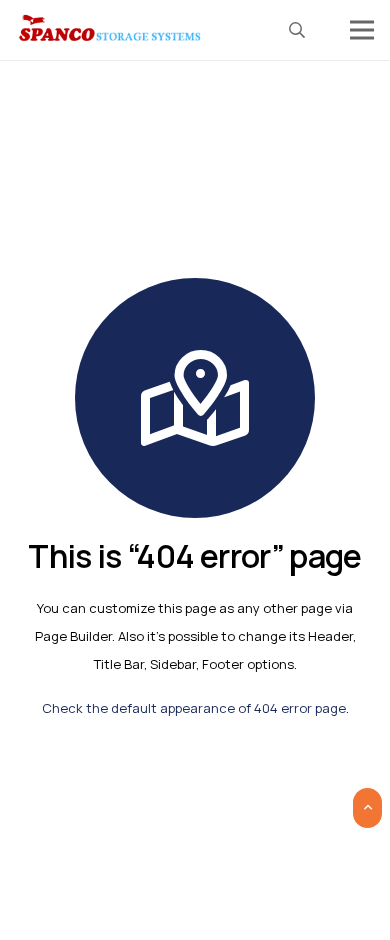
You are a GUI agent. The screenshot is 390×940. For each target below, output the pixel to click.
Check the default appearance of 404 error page (194, 708)
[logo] (111, 30)
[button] (297, 30)
